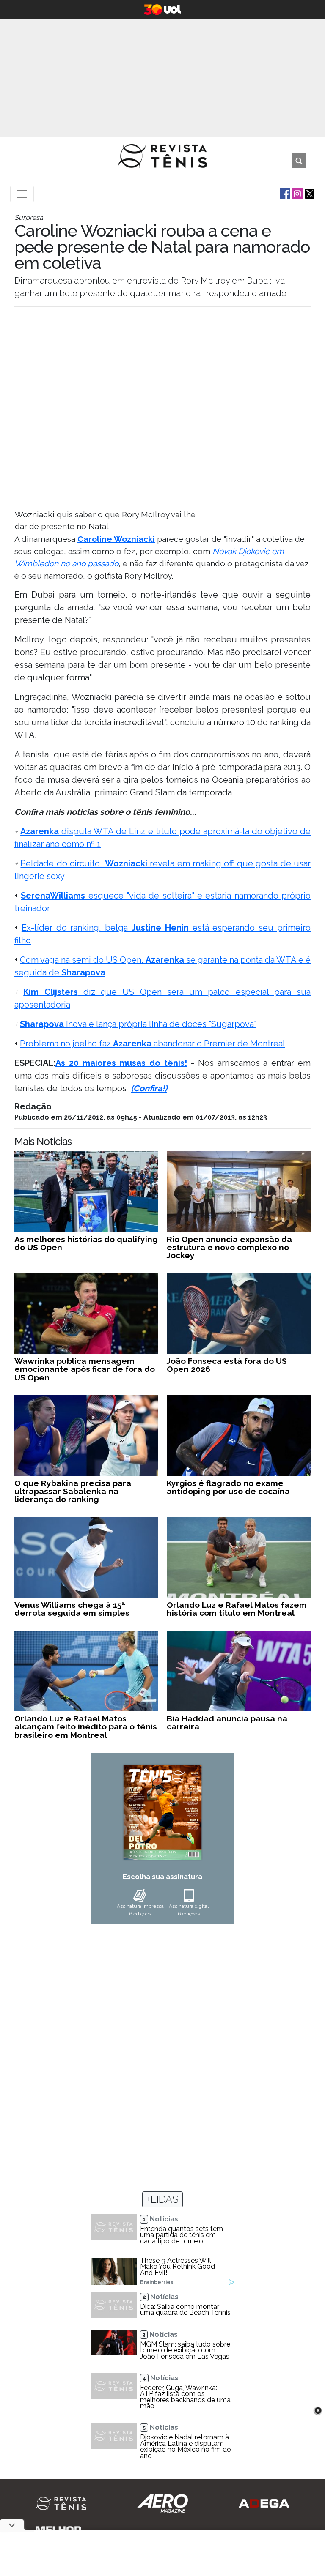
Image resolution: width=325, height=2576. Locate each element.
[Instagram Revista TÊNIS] (296, 193)
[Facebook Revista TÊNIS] (284, 193)
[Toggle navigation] (22, 194)
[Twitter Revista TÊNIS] (309, 193)
